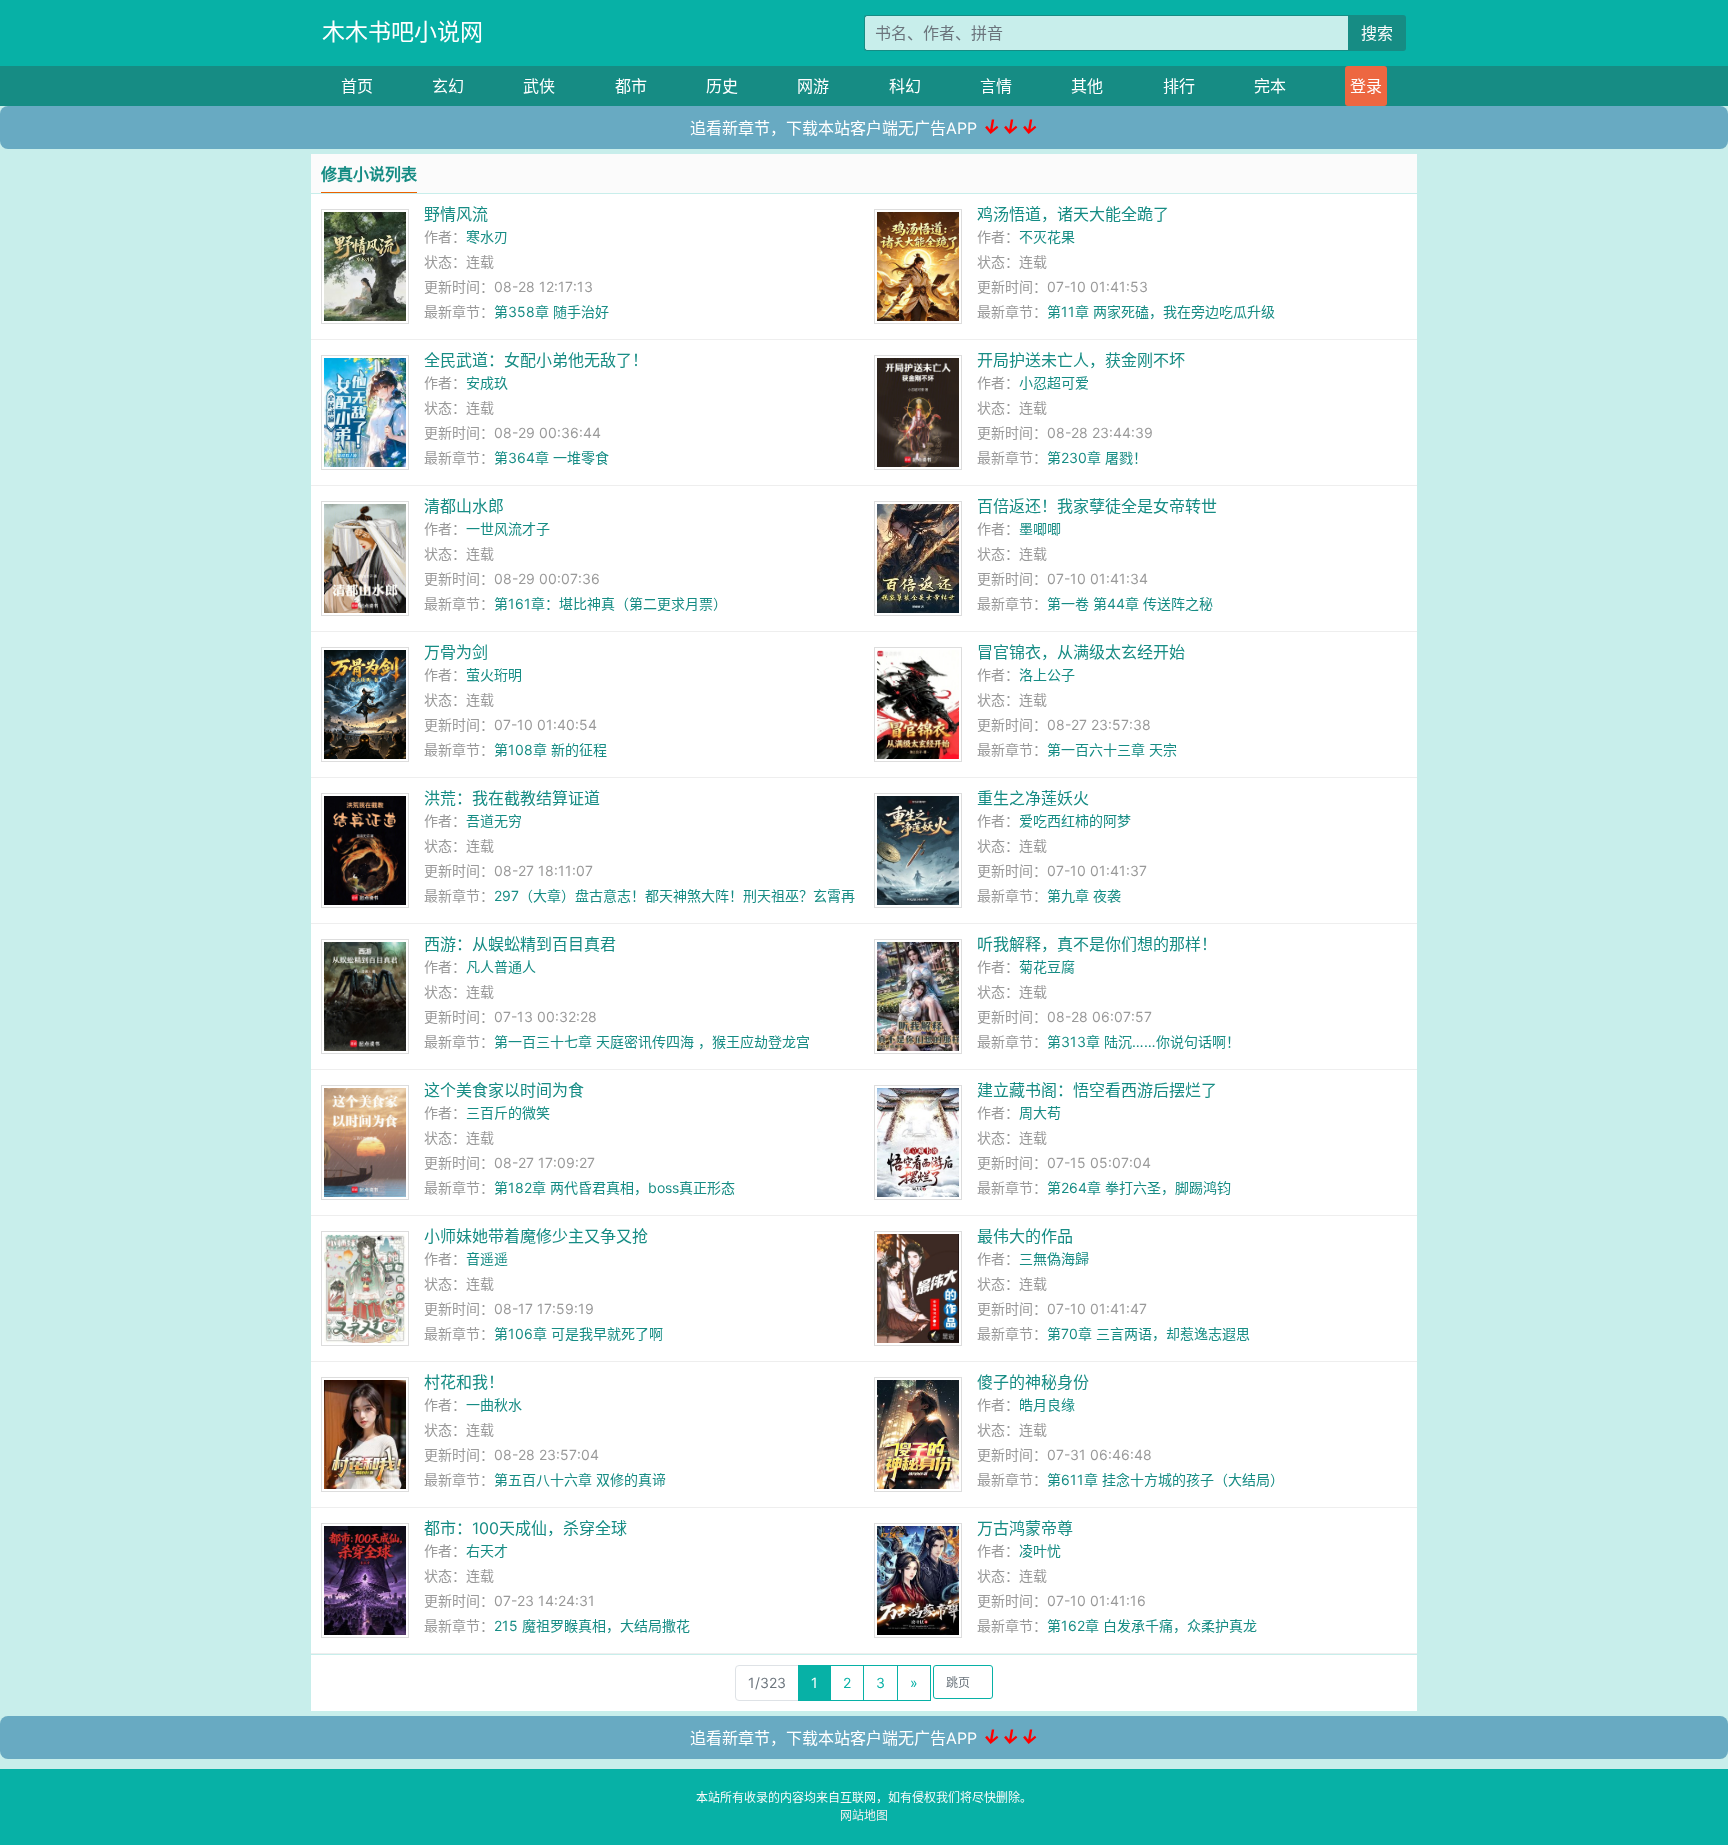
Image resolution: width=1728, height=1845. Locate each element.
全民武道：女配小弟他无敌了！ (536, 360)
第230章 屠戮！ (1097, 457)
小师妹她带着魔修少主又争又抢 (536, 1236)
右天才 (487, 1550)
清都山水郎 (464, 506)
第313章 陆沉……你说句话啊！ (1143, 1041)
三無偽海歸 (1054, 1258)
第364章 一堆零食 (551, 457)
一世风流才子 (508, 528)
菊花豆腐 (1047, 966)
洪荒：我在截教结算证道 (512, 798)
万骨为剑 (456, 652)
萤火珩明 (494, 674)
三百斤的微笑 (508, 1112)
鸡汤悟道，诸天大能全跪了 (1073, 214)
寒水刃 (487, 236)
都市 (631, 86)
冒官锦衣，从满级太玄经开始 (1081, 652)
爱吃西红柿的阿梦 (1075, 820)
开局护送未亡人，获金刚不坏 (1081, 360)
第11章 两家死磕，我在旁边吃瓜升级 (1161, 311)
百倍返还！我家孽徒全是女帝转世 (1097, 506)
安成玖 (487, 382)
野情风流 (456, 214)
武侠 (539, 86)
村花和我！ (464, 1382)
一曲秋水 (494, 1404)
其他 (1087, 86)
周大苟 (1040, 1112)
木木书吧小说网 (402, 32)
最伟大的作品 (1025, 1236)
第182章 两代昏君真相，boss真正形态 (614, 1187)
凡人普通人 (501, 966)
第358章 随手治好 (551, 311)
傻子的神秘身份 (1033, 1382)
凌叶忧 (1040, 1550)
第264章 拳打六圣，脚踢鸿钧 (1139, 1187)
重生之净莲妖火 (1033, 798)
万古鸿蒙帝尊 (1025, 1528)
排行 (1179, 86)
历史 (722, 86)
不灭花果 (1047, 236)
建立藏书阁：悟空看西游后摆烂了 (1097, 1090)
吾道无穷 (494, 820)
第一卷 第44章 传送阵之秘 (1130, 603)
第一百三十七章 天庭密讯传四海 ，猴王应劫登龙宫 (652, 1041)
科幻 (905, 86)
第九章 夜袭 (1084, 895)
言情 (996, 86)
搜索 (1377, 33)
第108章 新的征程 (550, 749)
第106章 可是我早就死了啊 (578, 1333)
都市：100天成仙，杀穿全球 (525, 1528)
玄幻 (448, 86)
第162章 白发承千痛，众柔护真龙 (1152, 1625)
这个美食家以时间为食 (504, 1090)
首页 (357, 86)
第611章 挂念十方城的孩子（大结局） (1165, 1479)
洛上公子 (1047, 674)
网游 (813, 86)
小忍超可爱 (1054, 382)
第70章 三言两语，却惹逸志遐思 (1148, 1333)
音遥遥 (487, 1258)
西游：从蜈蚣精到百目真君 (520, 944)
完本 (1270, 86)
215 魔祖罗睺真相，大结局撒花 (592, 1625)
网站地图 (864, 1815)
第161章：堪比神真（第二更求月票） (610, 603)
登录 (1366, 86)
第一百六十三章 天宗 (1112, 749)
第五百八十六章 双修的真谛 (580, 1479)
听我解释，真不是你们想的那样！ (1097, 944)
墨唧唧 (1040, 528)
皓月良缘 (1047, 1404)
